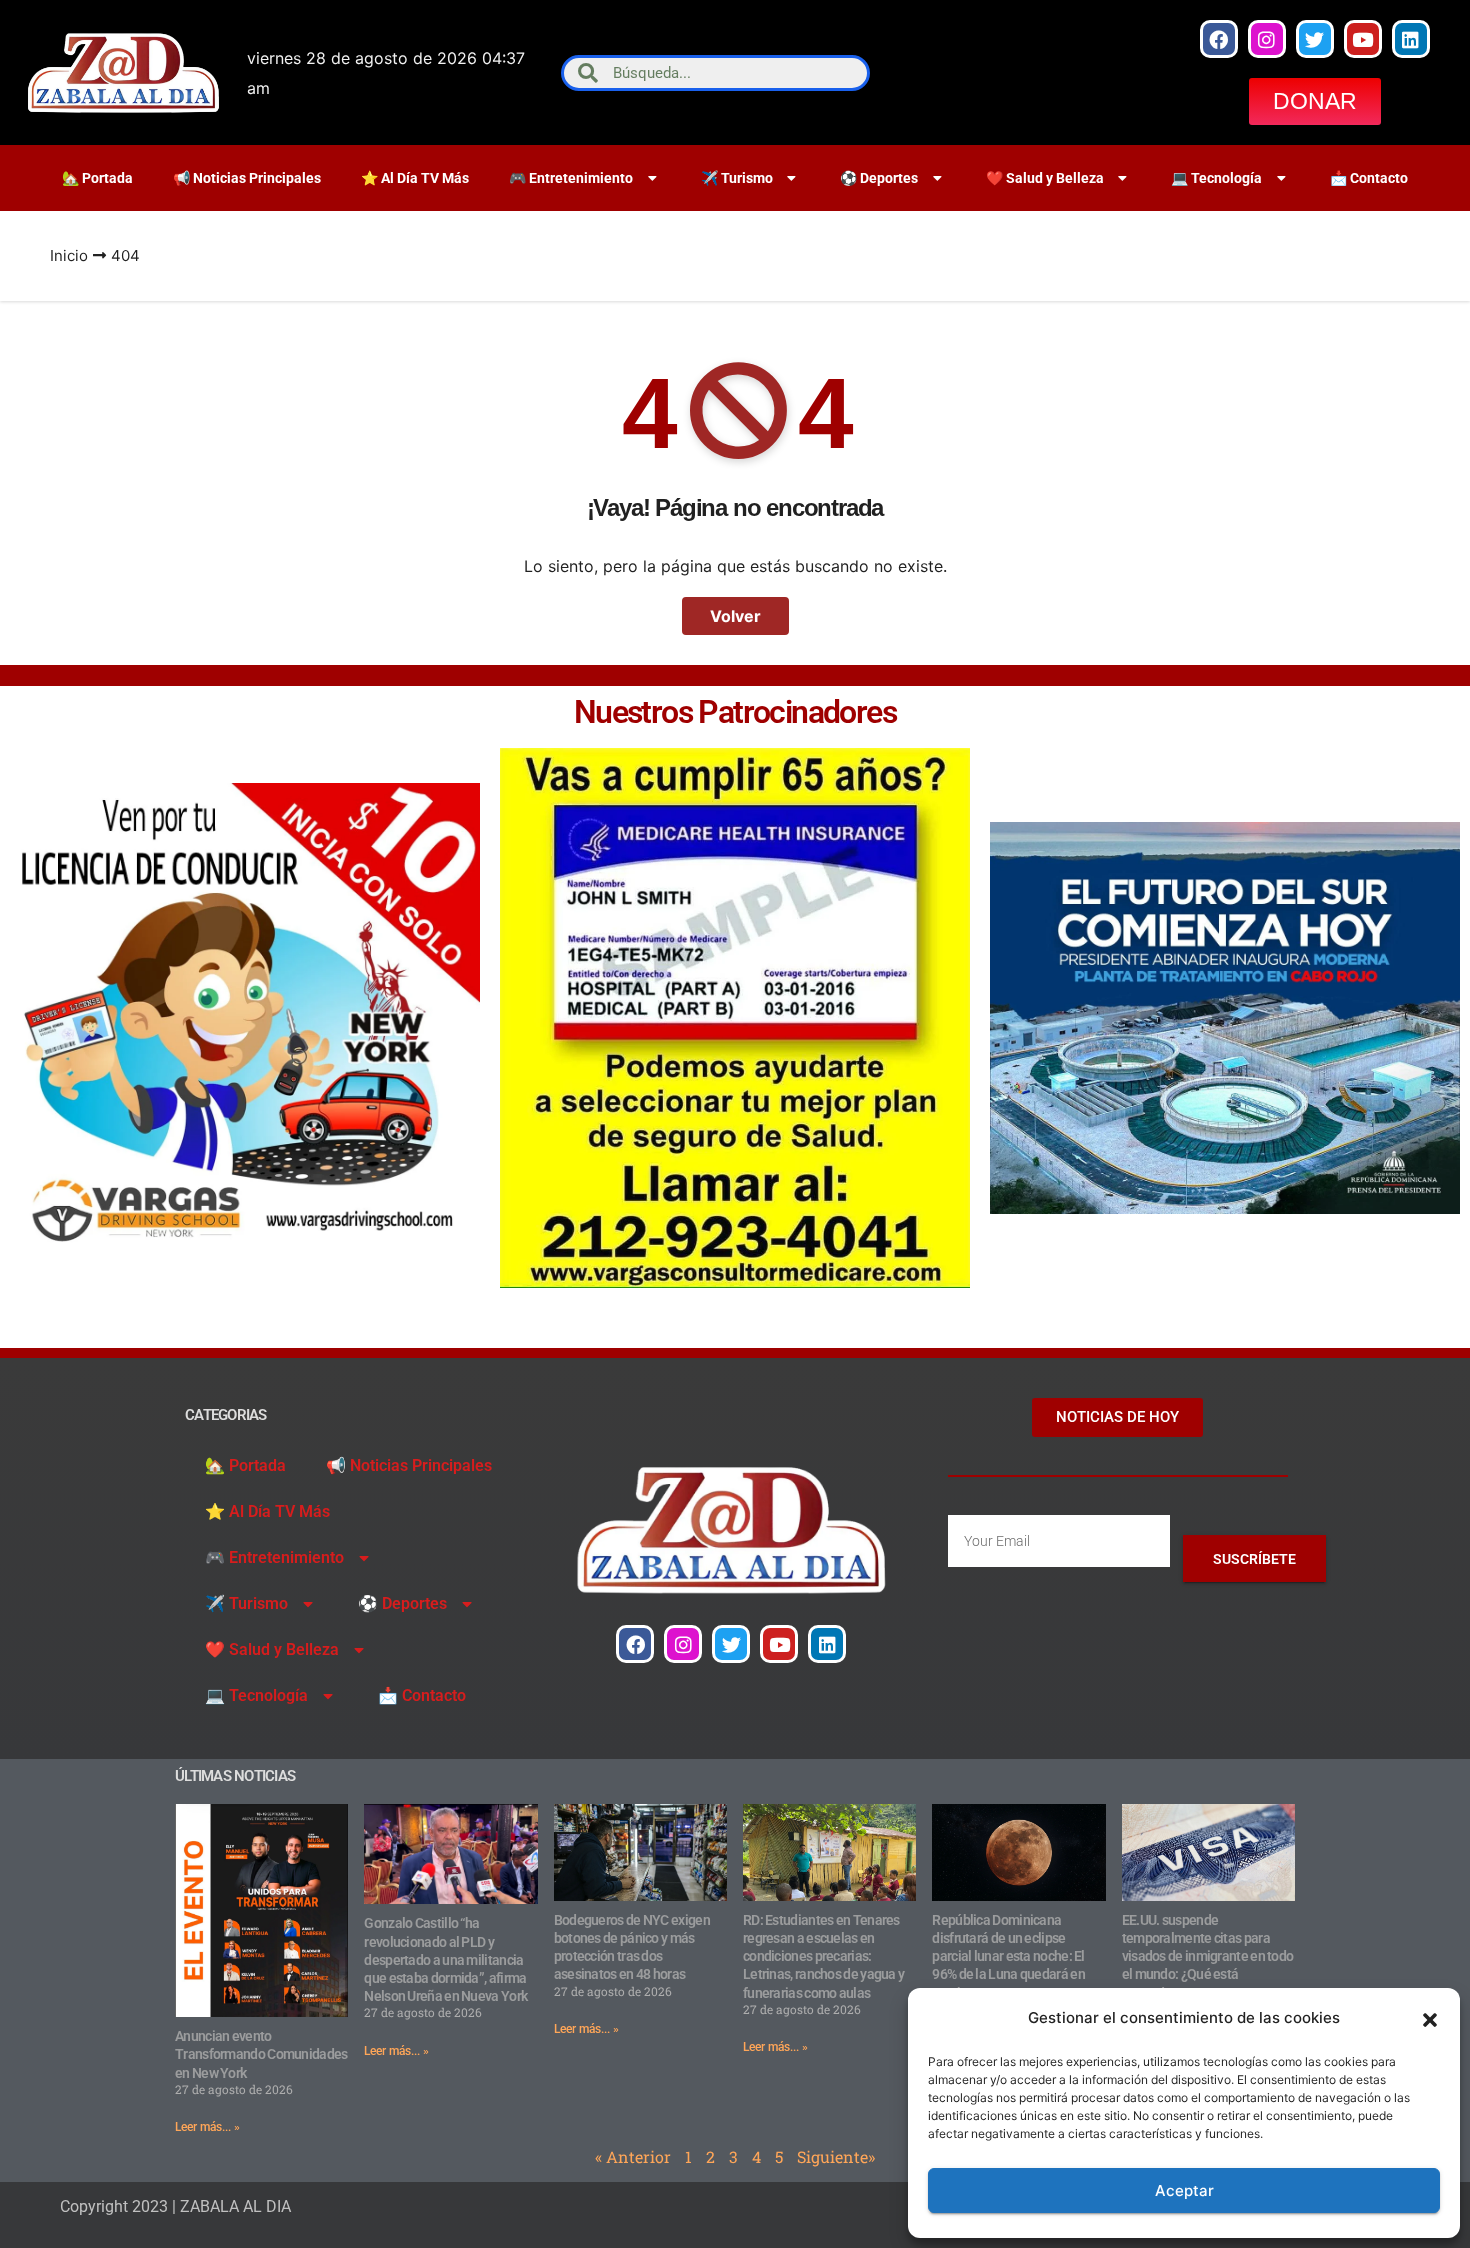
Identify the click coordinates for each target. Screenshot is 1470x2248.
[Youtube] (1363, 39)
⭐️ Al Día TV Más (415, 178)
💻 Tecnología (1216, 178)
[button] (1430, 2018)
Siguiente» (836, 2156)
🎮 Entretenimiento (571, 178)
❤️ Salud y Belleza (1045, 178)
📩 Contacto (1369, 178)
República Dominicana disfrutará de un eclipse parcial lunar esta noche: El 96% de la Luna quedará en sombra (1008, 1956)
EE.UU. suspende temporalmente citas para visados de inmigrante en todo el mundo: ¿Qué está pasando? (1208, 1956)
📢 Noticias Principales (247, 178)
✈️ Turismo (737, 178)
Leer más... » (207, 2127)
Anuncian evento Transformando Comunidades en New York (261, 2054)
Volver (735, 616)
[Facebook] (1219, 39)
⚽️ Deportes (879, 178)
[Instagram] (1267, 39)
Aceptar (1184, 2190)
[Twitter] (1315, 39)
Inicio (69, 255)
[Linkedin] (1411, 39)
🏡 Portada (97, 178)
